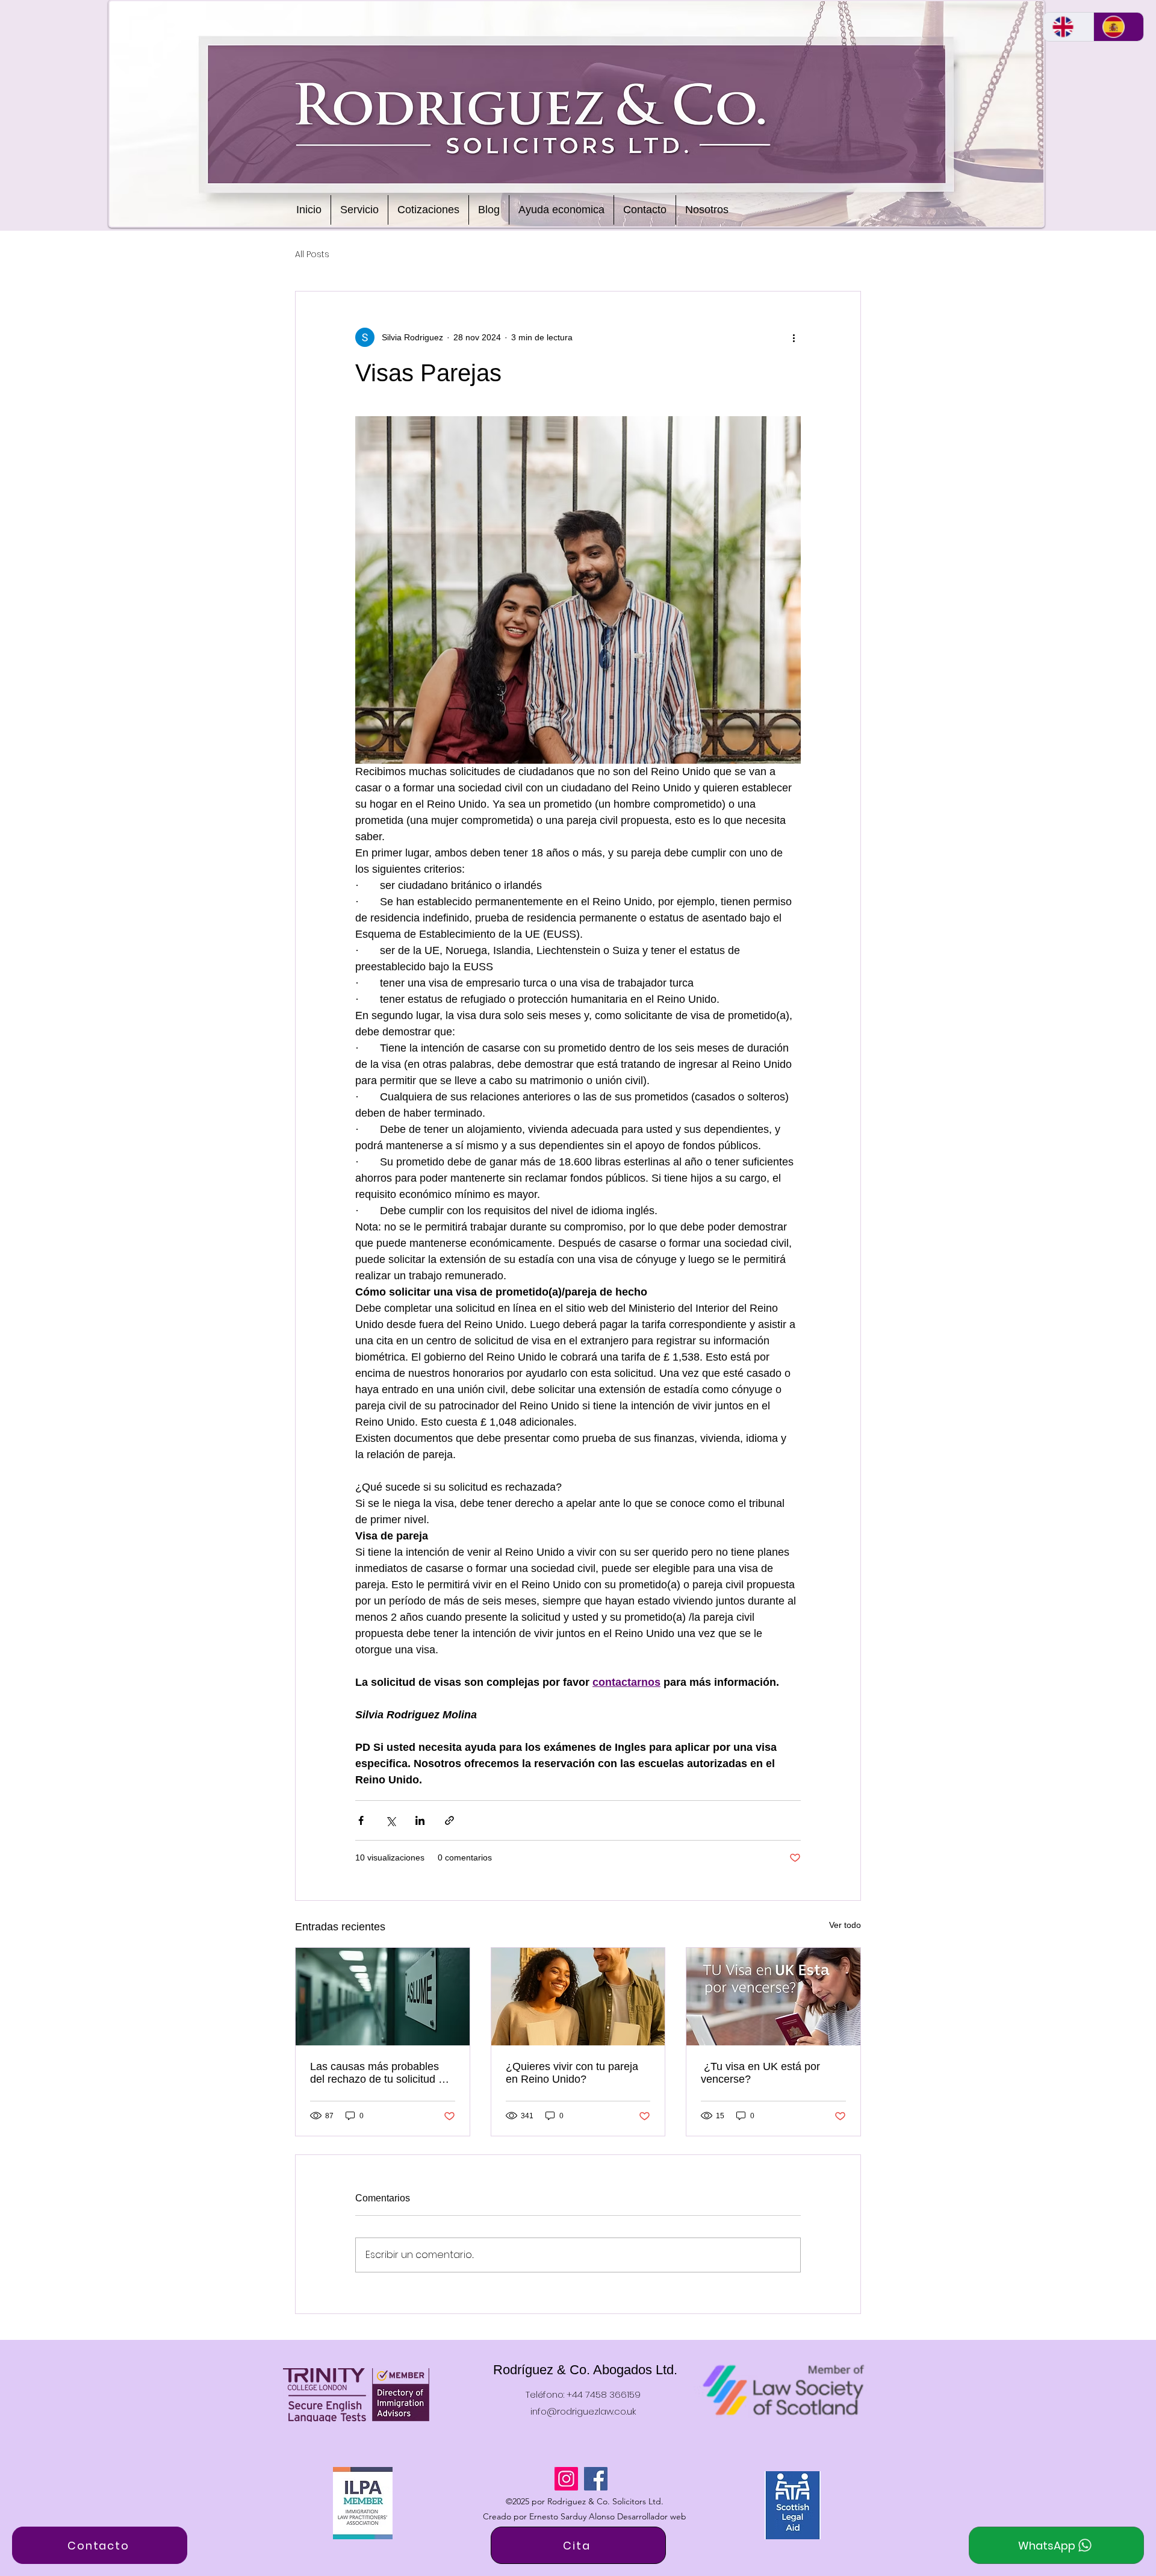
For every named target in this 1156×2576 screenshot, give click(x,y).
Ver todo (845, 1925)
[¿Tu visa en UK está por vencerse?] (773, 1997)
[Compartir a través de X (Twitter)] (390, 1820)
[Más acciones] (794, 337)
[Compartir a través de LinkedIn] (420, 1820)
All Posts (312, 254)
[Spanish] (1119, 27)
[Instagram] (566, 2479)
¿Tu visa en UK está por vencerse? (760, 2073)
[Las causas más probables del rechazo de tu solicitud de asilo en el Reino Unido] (383, 1997)
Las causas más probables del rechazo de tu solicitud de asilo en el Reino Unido (380, 2073)
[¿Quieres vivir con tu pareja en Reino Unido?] (578, 1997)
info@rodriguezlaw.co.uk (583, 2411)
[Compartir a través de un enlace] (449, 1820)
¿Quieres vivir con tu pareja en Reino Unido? (572, 2073)
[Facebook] (596, 2479)
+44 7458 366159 (604, 2394)
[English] (1068, 27)
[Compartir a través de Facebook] (361, 1820)
